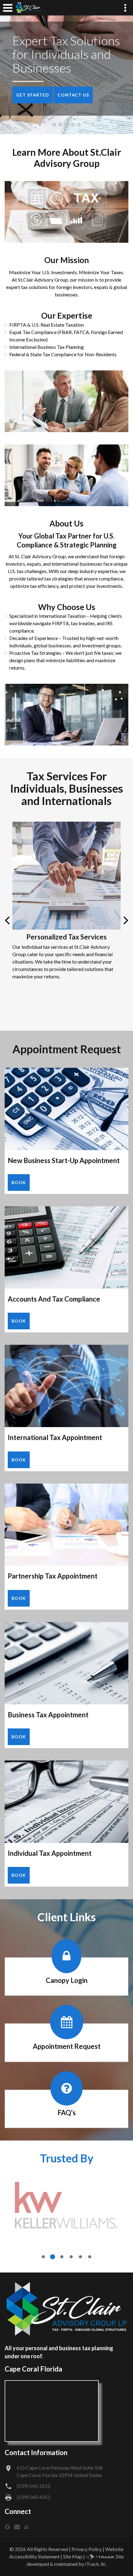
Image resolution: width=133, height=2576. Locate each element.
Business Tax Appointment (48, 1715)
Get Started (33, 95)
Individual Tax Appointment (50, 1853)
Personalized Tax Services (66, 937)
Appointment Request (67, 2047)
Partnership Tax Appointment (53, 1576)
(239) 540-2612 (34, 2486)
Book (19, 1182)
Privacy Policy (87, 2549)
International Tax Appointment (55, 1437)
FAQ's (67, 2113)
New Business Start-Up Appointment (64, 1160)
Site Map (73, 2556)
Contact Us (73, 95)
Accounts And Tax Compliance (54, 1299)
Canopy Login (67, 1980)
